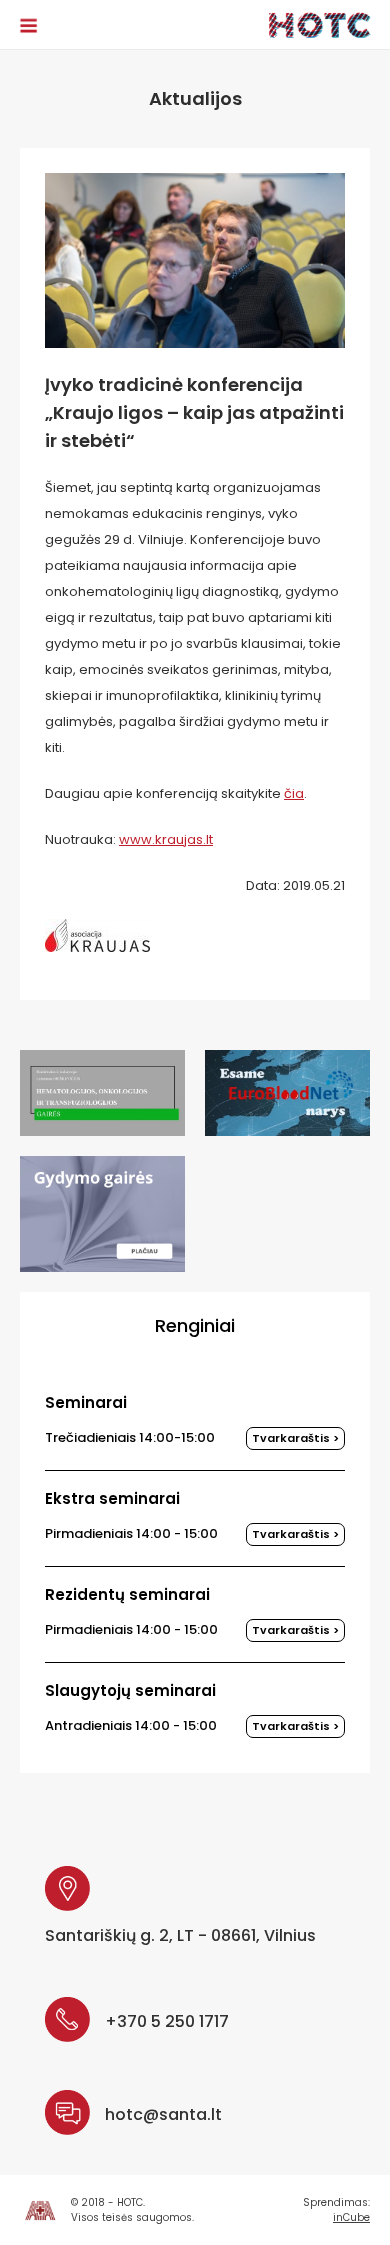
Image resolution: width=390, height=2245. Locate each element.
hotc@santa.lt (163, 2114)
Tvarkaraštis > (295, 1438)
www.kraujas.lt (166, 839)
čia (294, 793)
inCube (351, 2217)
